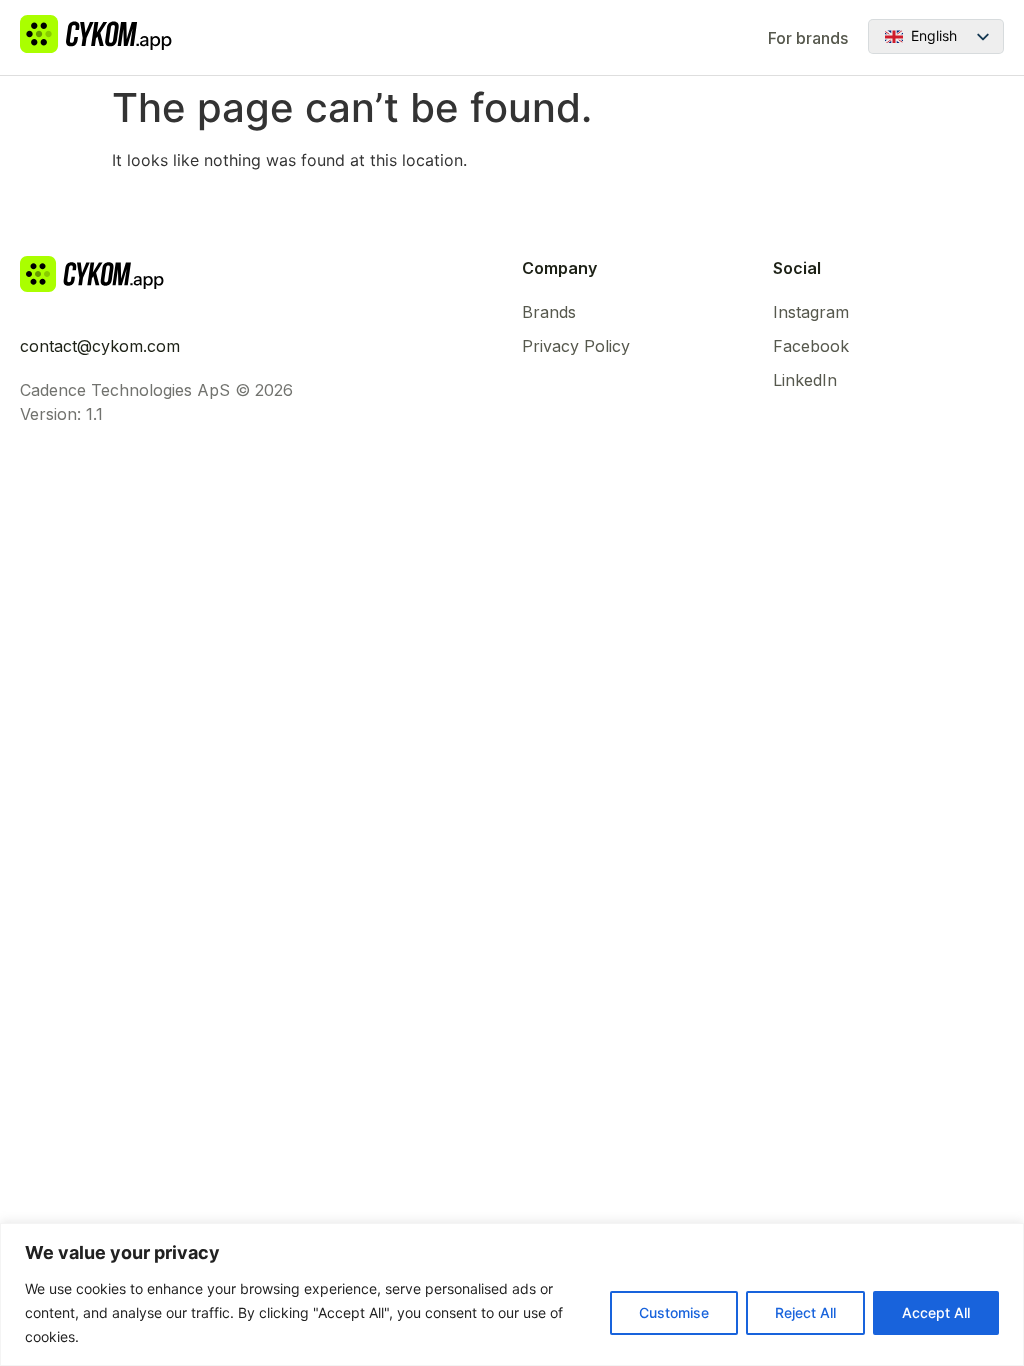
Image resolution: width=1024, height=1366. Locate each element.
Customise (674, 1312)
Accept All (936, 1312)
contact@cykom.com (100, 346)
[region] (512, 1294)
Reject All (805, 1312)
